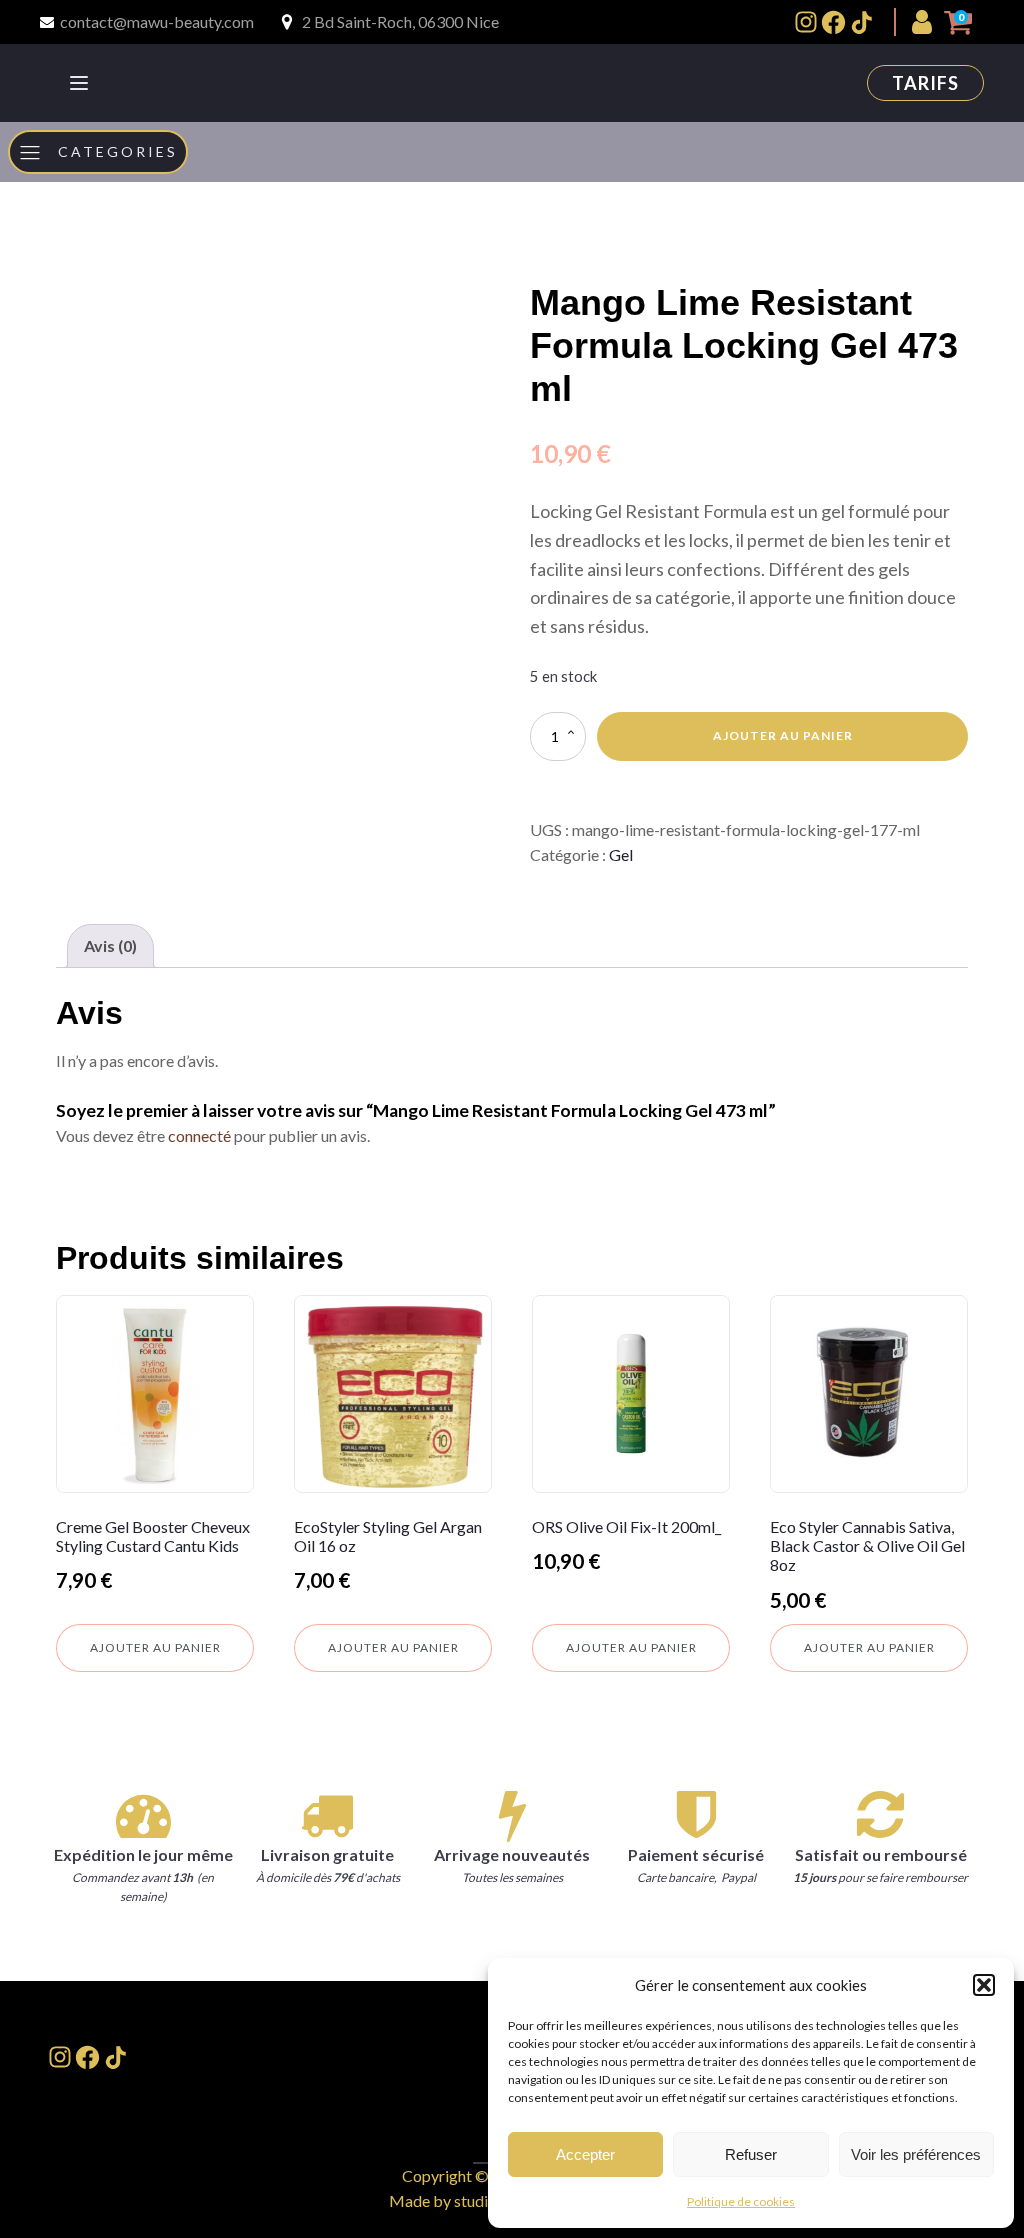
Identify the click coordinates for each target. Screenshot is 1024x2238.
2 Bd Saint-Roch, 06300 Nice (400, 21)
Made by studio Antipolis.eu (485, 2200)
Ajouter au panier (783, 735)
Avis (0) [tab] (110, 945)
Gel (621, 854)
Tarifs (925, 83)
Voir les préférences (916, 2154)
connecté (199, 1135)
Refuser (751, 2154)
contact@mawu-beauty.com (157, 21)
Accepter (585, 2154)
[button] (984, 1985)
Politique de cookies (741, 2201)
